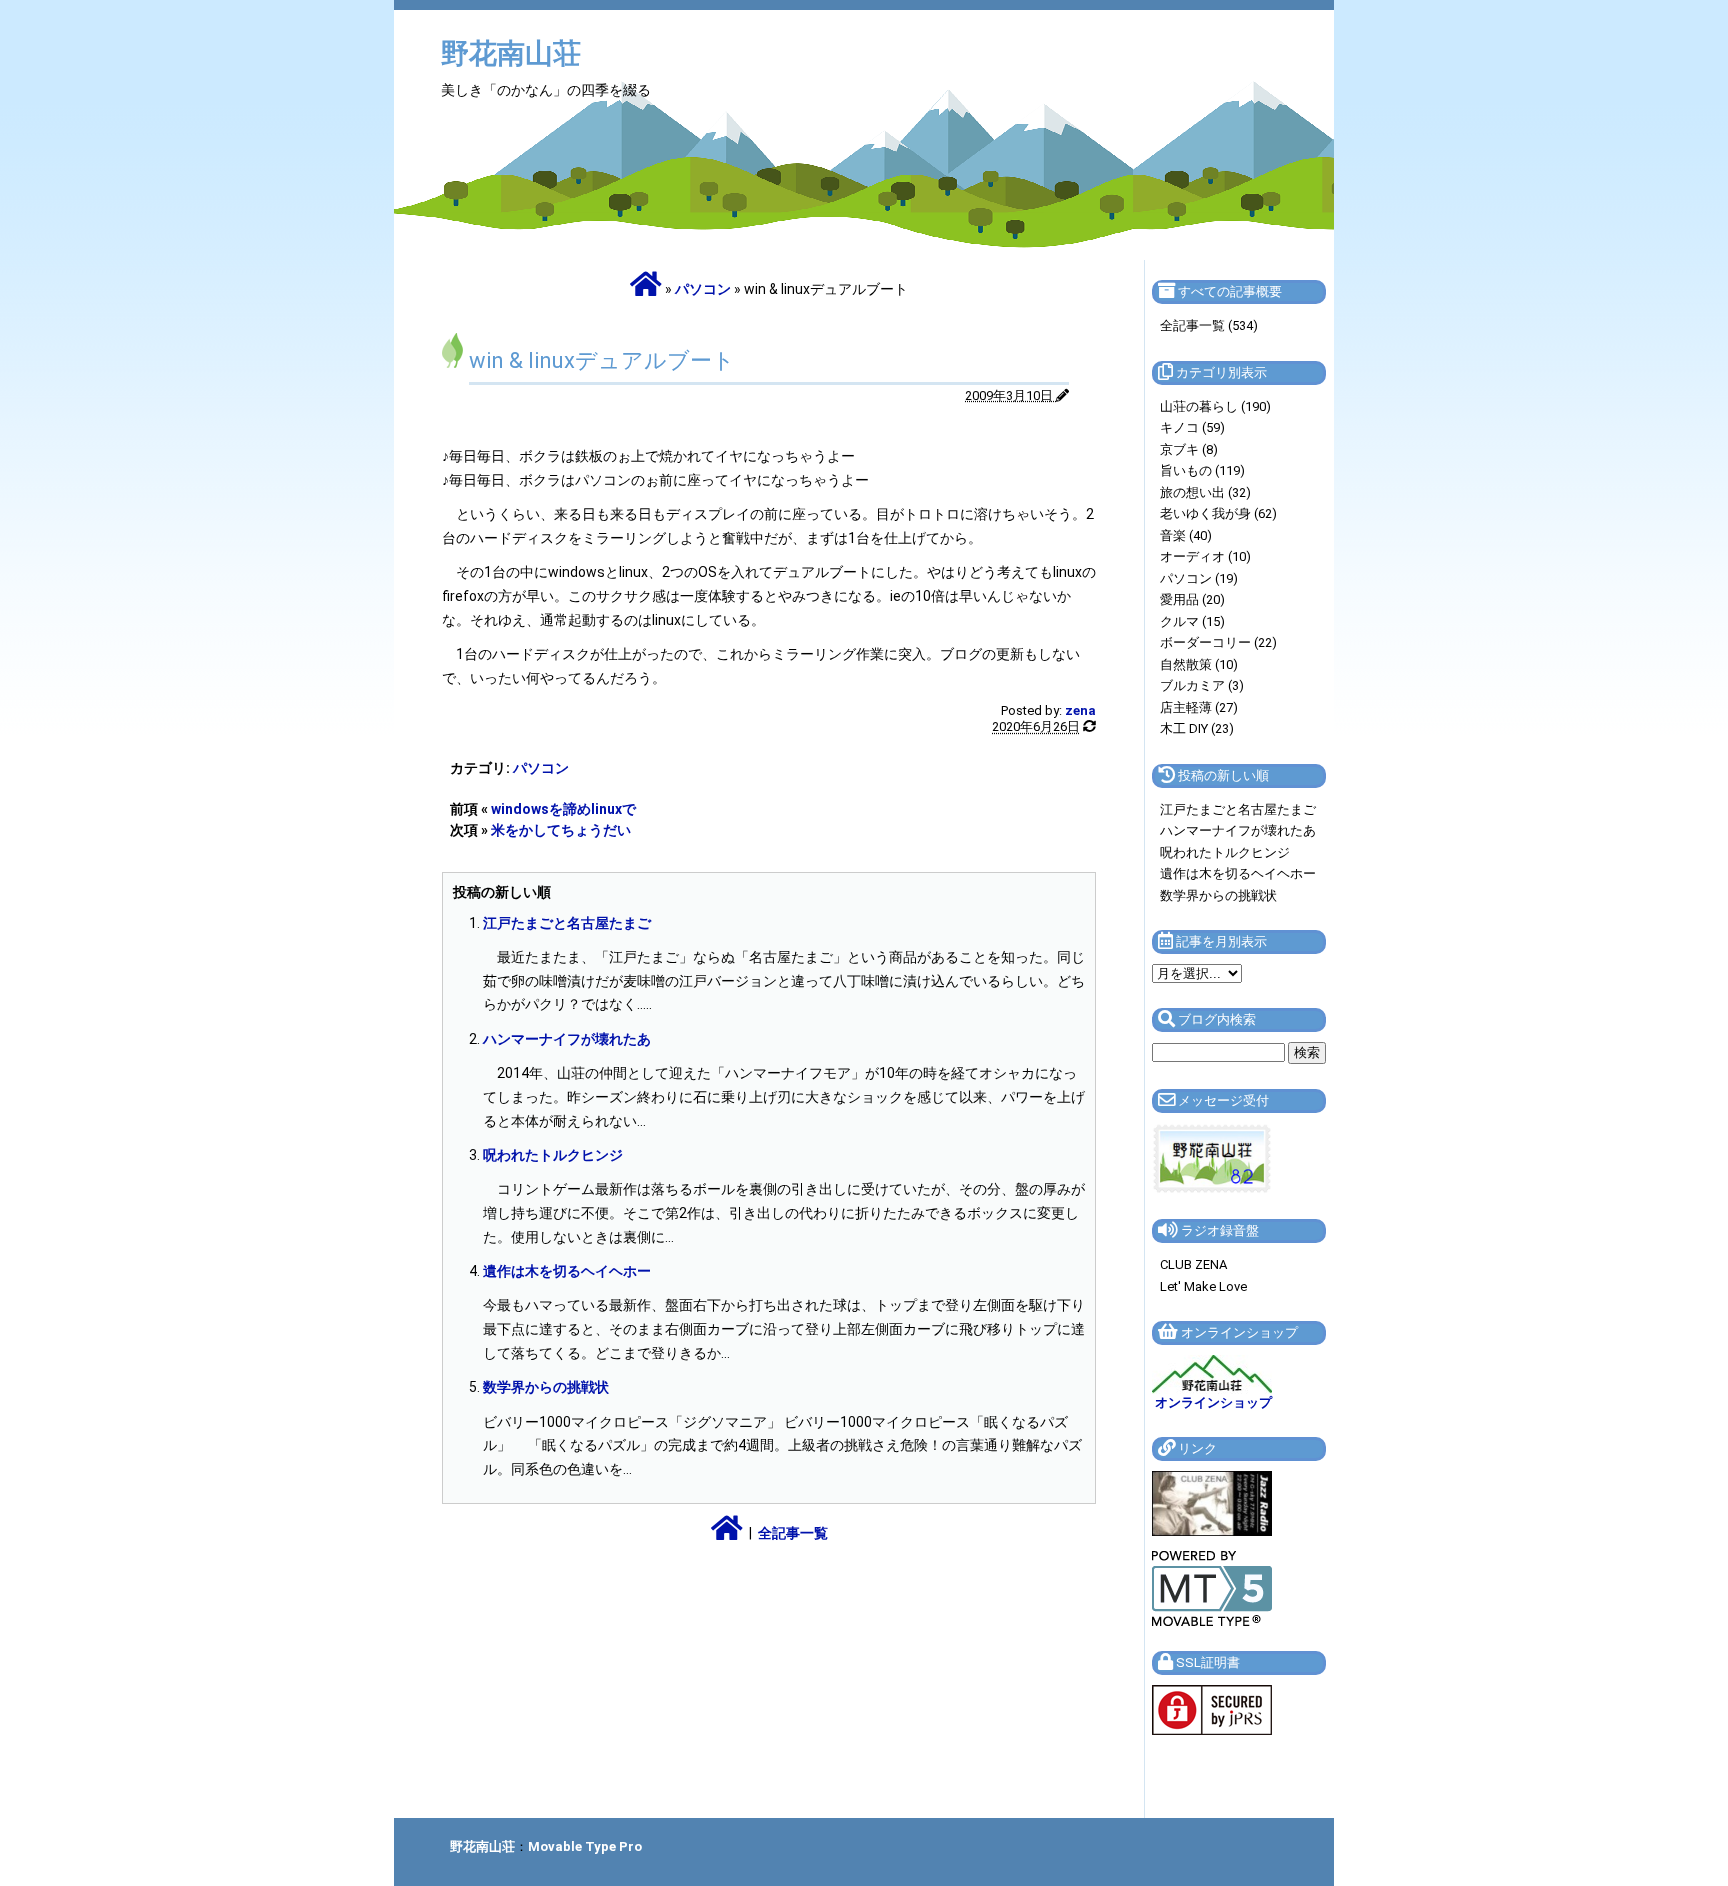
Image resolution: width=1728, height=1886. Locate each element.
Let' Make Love (1203, 1286)
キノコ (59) (1192, 427)
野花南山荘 (511, 53)
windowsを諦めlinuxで (563, 809)
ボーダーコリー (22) (1218, 642)
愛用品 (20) (1192, 599)
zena (1080, 710)
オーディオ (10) (1205, 556)
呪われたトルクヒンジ (553, 1155)
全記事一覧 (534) (1209, 325)
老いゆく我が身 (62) (1218, 513)
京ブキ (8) (1189, 449)
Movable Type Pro (585, 1846)
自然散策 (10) (1199, 664)
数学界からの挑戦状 (546, 1387)
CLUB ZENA (1193, 1264)
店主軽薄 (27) (1199, 707)
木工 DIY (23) (1197, 728)
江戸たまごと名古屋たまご (567, 923)
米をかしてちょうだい (561, 830)
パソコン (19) (1199, 578)
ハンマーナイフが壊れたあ (567, 1039)
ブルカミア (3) (1202, 685)
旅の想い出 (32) (1205, 492)
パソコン (703, 289)
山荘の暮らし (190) (1215, 406)
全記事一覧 (793, 1533)
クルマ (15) (1192, 621)
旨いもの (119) (1202, 470)
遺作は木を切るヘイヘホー (567, 1271)
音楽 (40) (1186, 535)
